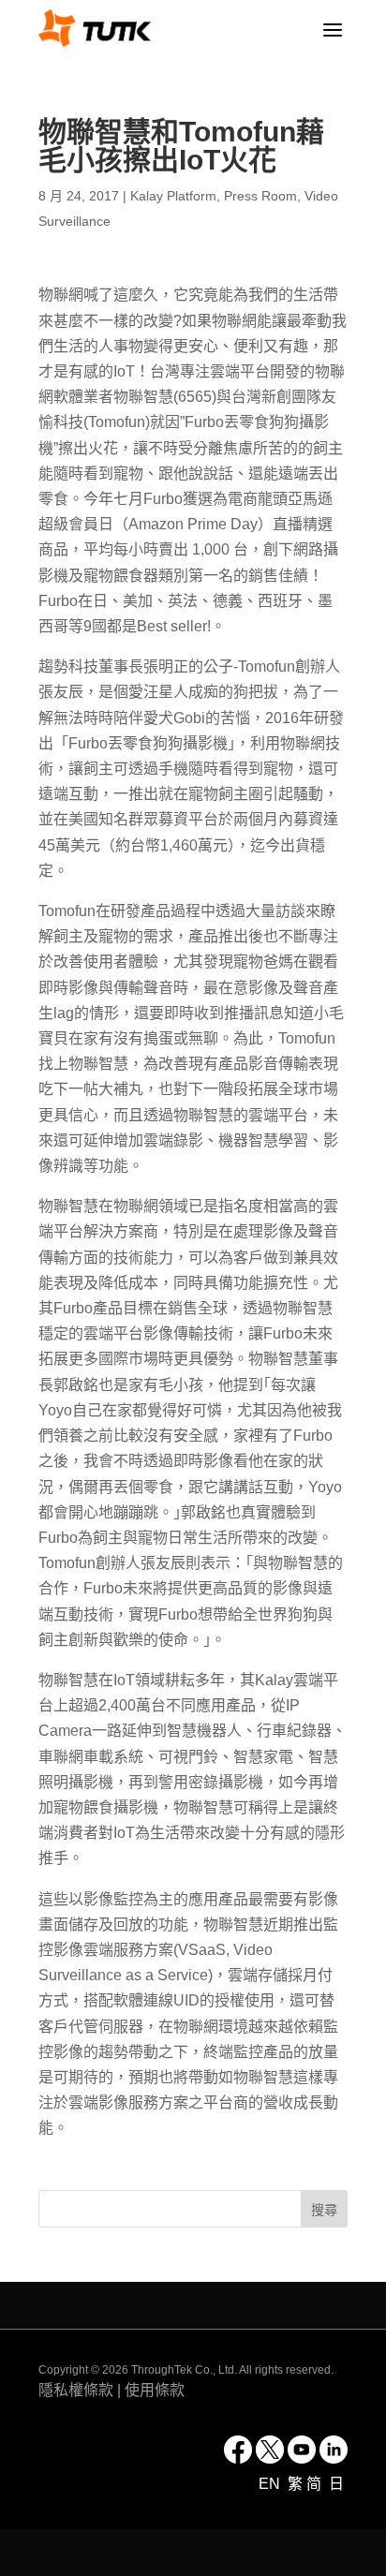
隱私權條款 (76, 2390)
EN (271, 2484)
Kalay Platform (173, 196)
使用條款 (155, 2390)
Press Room (260, 196)
